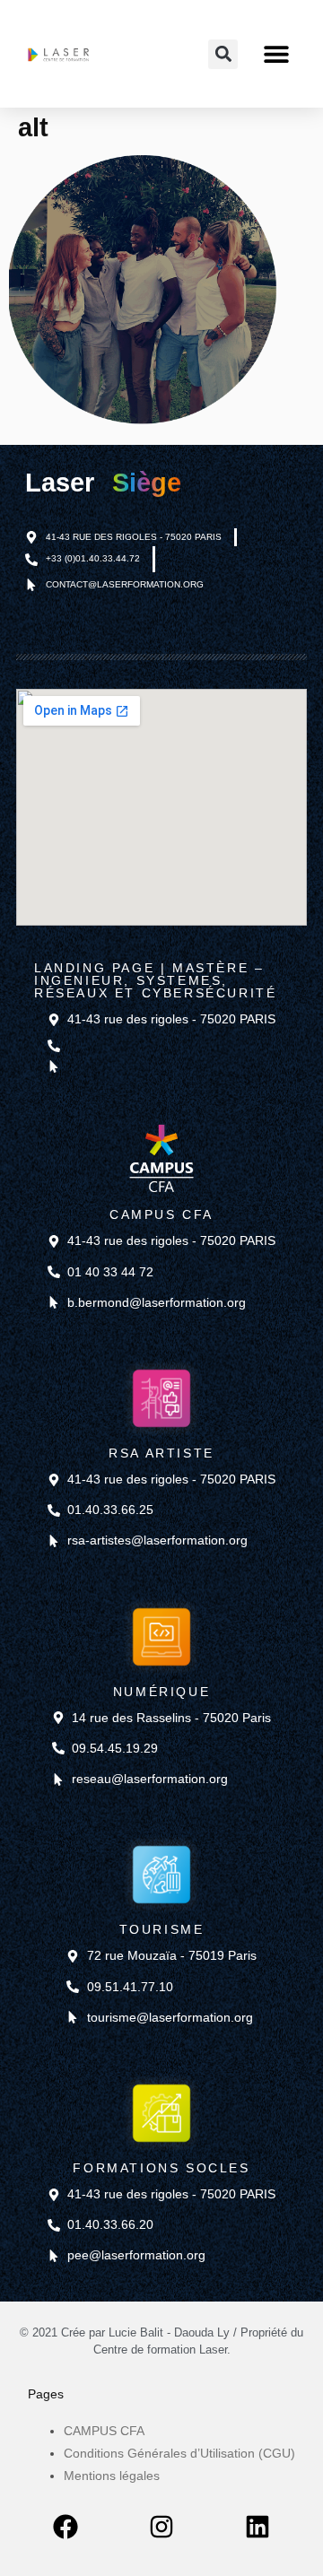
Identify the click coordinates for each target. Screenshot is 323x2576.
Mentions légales (112, 2476)
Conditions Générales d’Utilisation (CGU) (179, 2453)
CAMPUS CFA (104, 2431)
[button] (276, 54)
